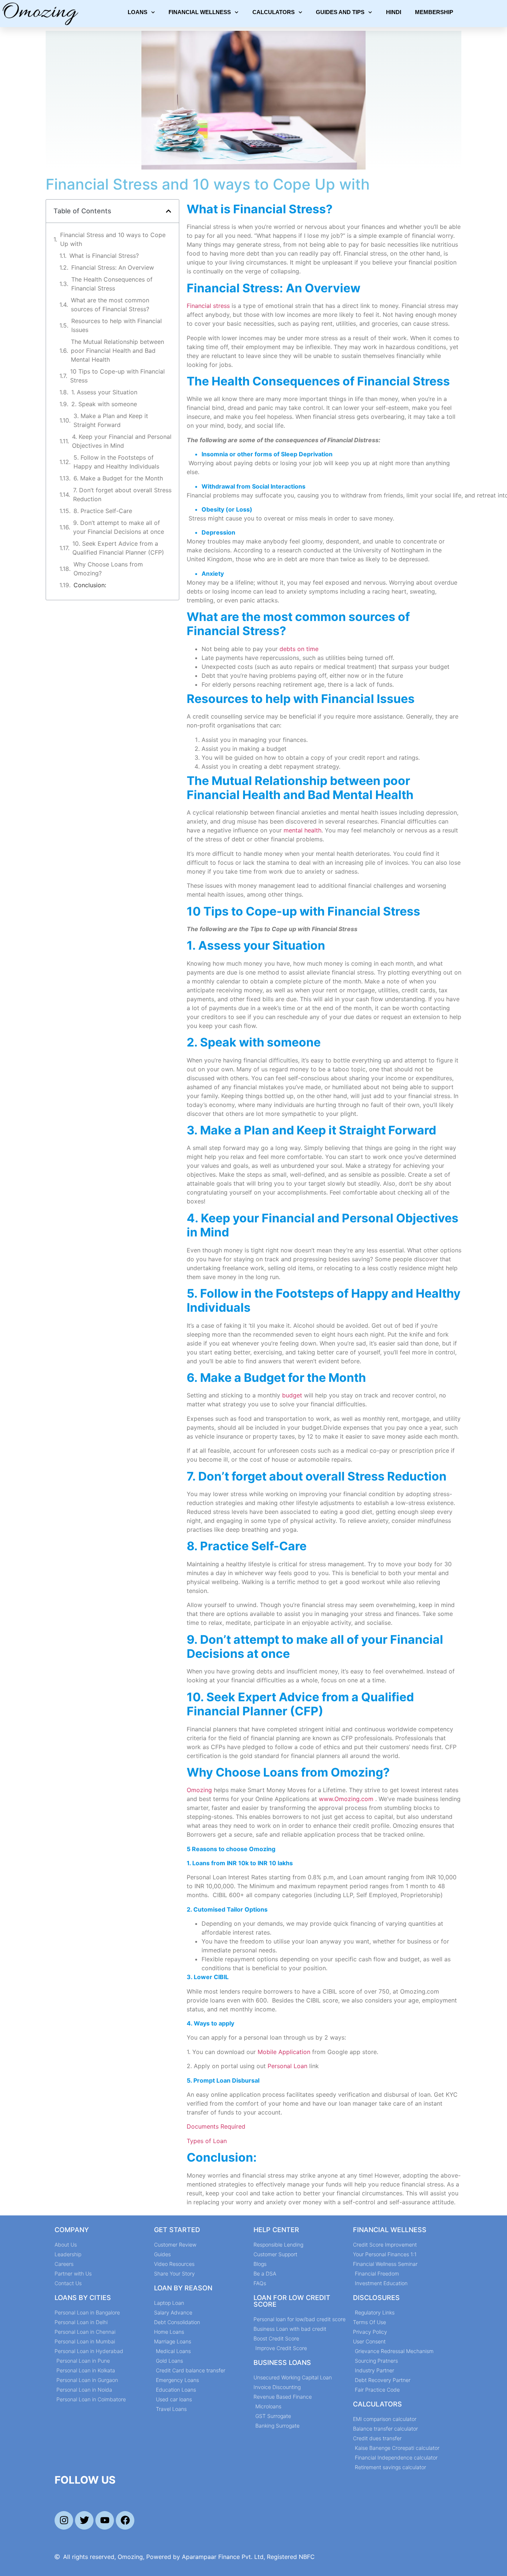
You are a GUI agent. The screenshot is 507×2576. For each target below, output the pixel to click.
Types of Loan (207, 2141)
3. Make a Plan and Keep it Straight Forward (111, 420)
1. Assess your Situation (104, 392)
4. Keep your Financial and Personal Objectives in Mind (122, 441)
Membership (434, 12)
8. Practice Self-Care (103, 511)
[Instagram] (64, 2520)
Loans (138, 12)
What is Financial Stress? (104, 256)
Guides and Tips (340, 12)
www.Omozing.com (346, 1799)
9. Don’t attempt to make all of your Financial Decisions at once (119, 527)
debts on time (299, 649)
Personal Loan (287, 2066)
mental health (302, 830)
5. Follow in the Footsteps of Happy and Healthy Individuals (116, 462)
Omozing (199, 1790)
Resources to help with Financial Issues (117, 325)
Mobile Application (284, 2052)
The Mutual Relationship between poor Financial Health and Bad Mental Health (117, 351)
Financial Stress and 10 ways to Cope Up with (113, 239)
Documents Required (217, 2126)
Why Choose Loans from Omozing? (108, 569)
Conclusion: (90, 585)
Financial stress (208, 306)
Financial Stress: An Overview (113, 267)
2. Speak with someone (104, 404)
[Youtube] (105, 2520)
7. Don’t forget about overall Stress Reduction (122, 494)
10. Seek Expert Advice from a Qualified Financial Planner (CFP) (118, 548)
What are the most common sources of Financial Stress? (110, 305)
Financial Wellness (200, 12)
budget (293, 1395)
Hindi (394, 12)
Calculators (274, 12)
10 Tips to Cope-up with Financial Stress (117, 376)
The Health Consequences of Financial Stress (112, 284)
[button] (169, 211)
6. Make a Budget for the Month (118, 478)
